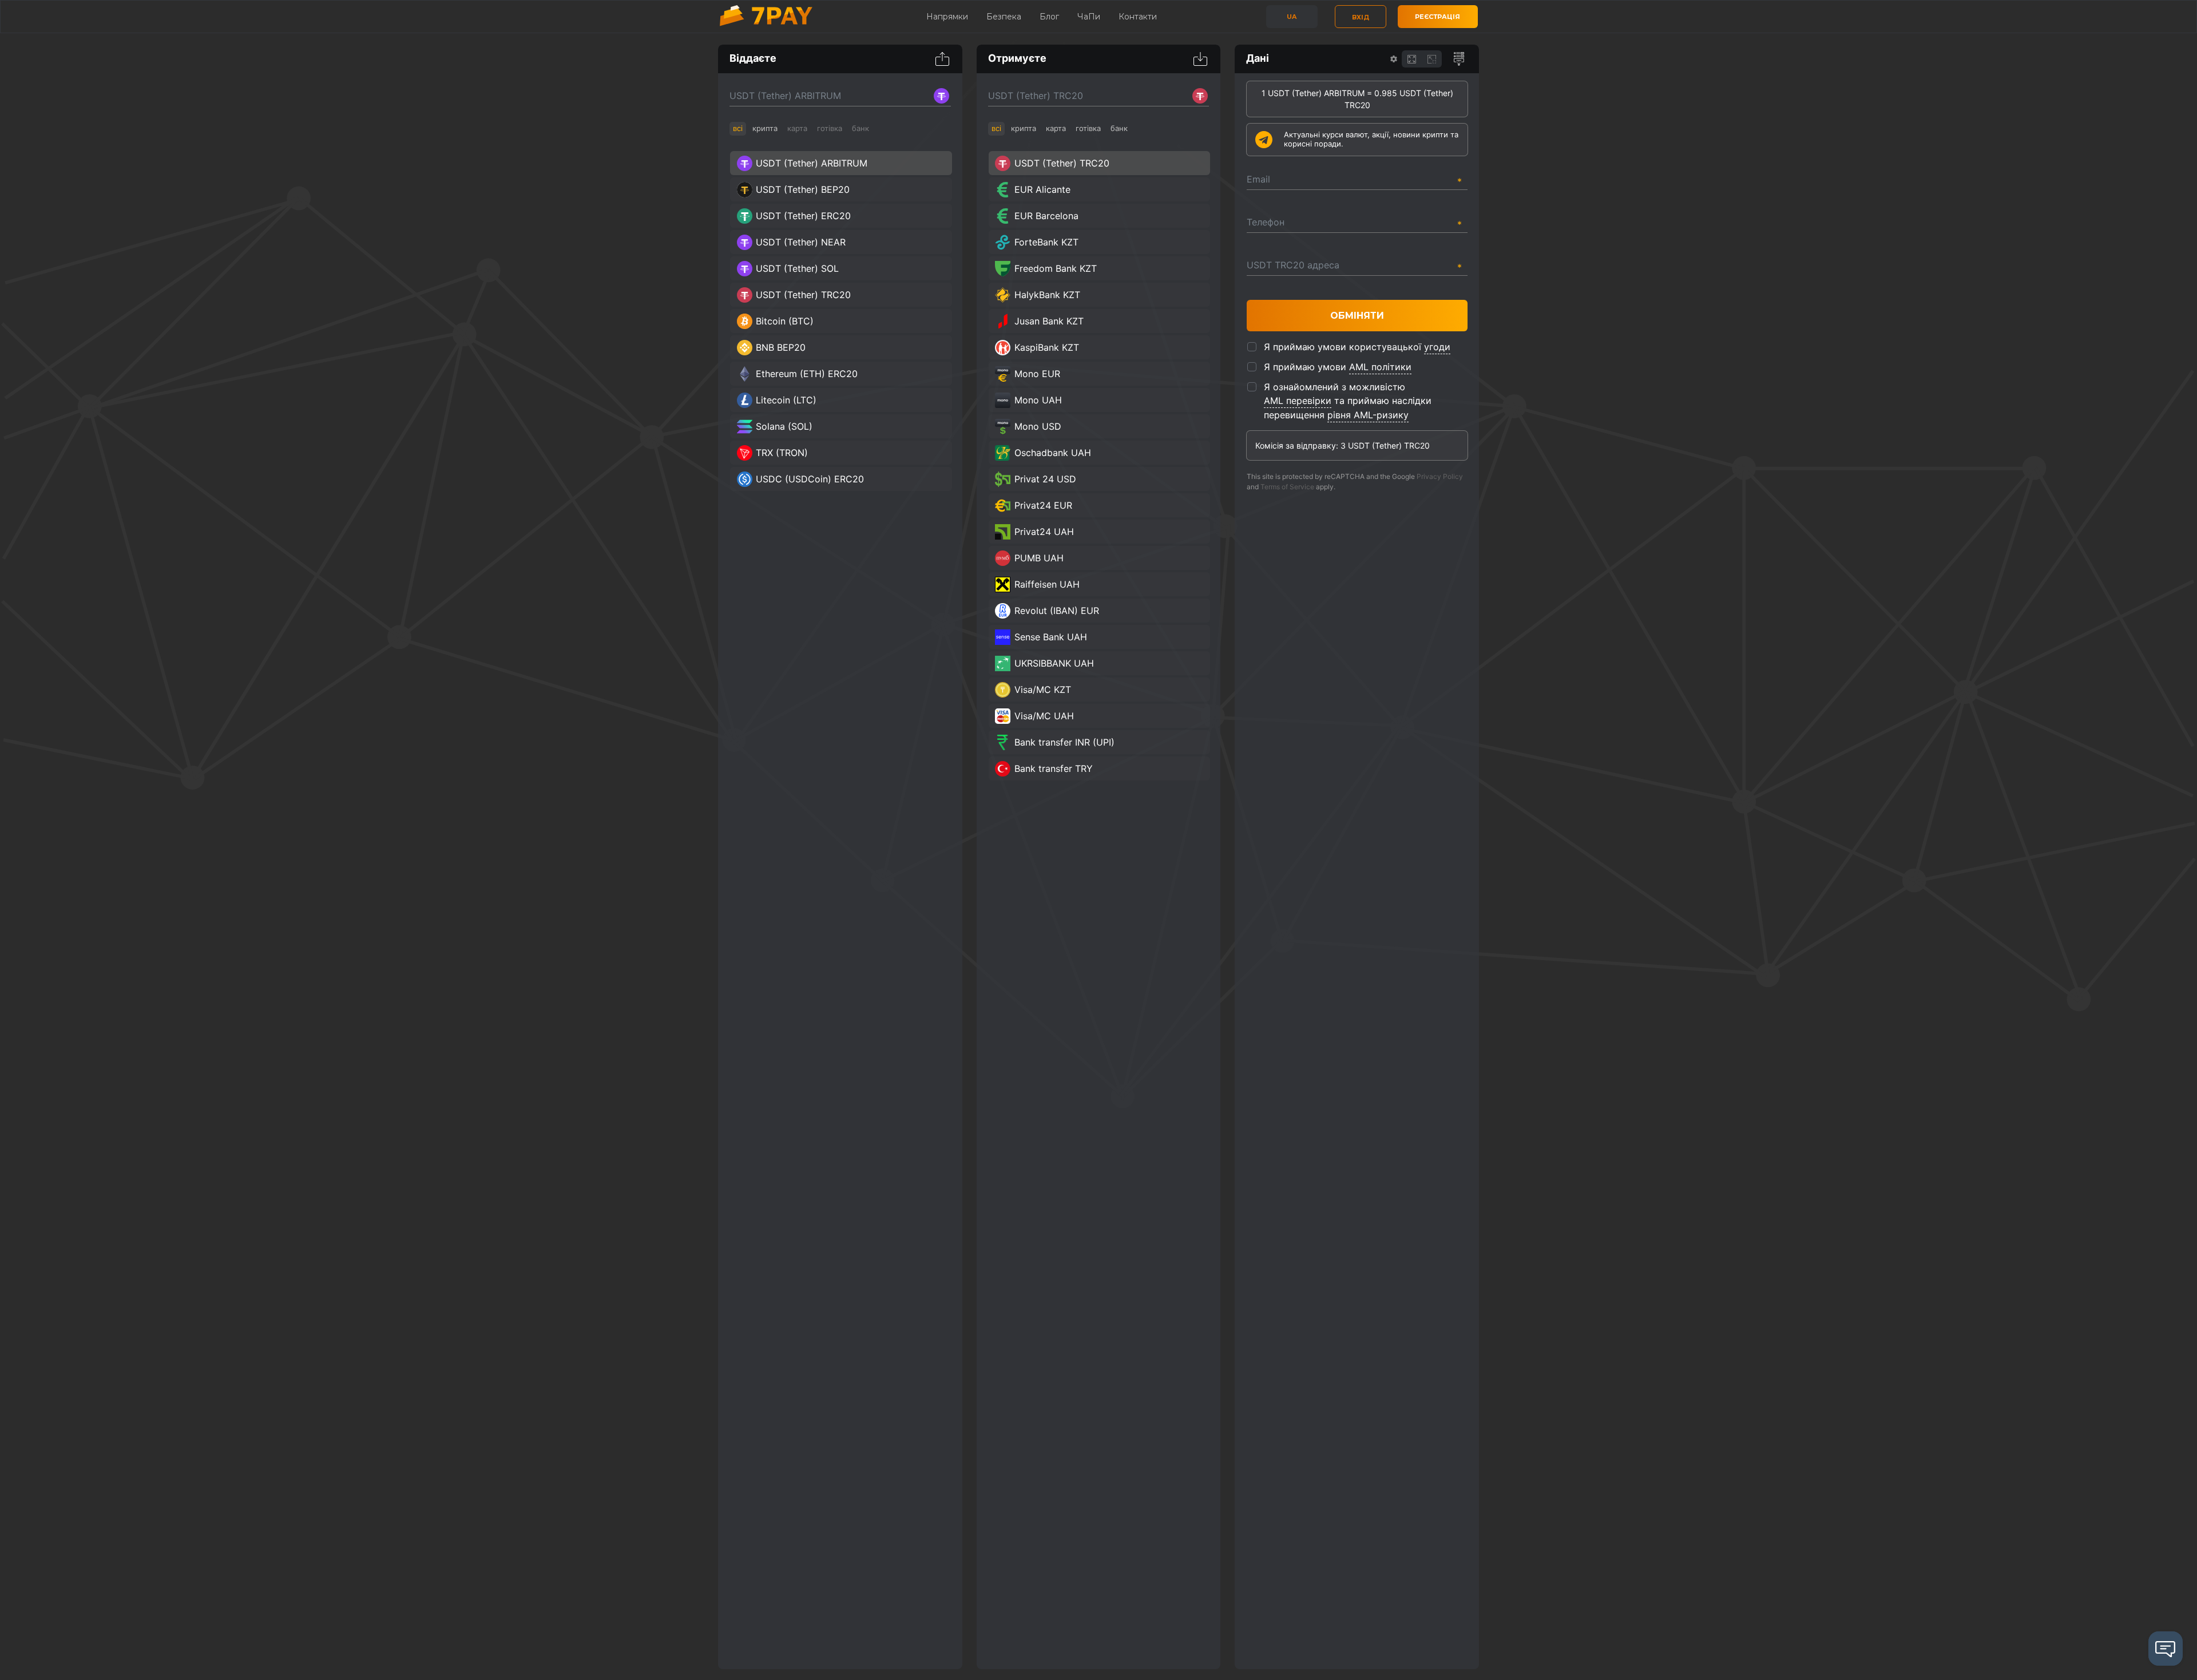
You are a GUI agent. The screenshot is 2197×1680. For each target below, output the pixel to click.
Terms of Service (1287, 487)
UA (1292, 17)
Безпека (1004, 17)
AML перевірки (1298, 401)
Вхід (1361, 17)
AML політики (1380, 367)
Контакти (1138, 17)
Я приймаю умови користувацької (1357, 347)
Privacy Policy (1440, 476)
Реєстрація (1437, 17)
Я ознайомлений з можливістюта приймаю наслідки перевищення (1348, 401)
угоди (1437, 347)
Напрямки (947, 17)
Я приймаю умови (1338, 367)
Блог (1049, 17)
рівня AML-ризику (1368, 415)
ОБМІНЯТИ (1357, 316)
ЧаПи (1089, 17)
